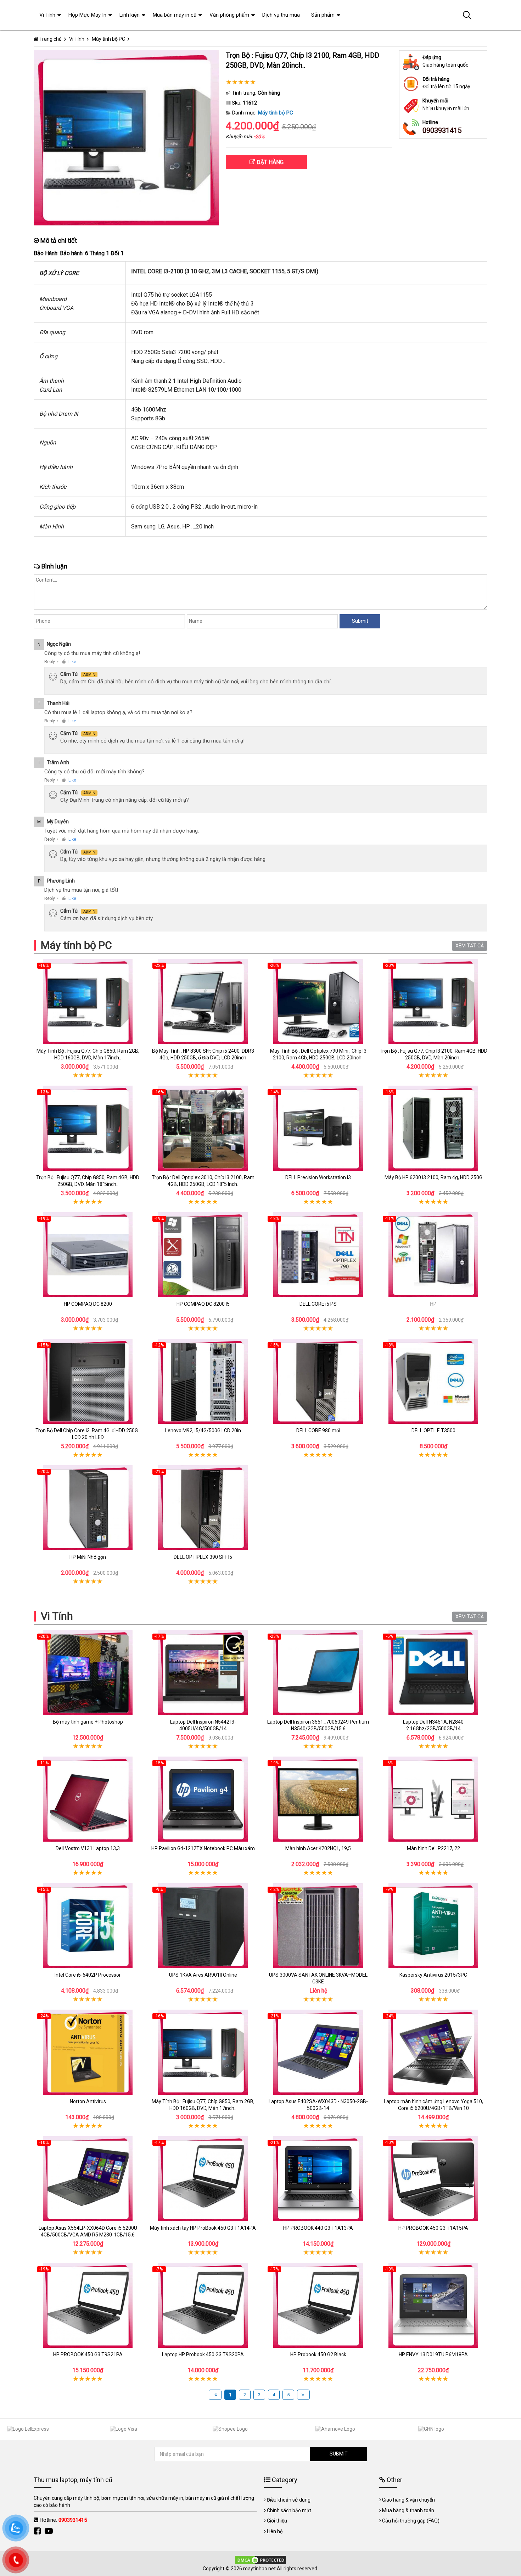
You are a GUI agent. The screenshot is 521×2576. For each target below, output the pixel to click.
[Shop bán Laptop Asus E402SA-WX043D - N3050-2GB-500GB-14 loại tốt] (318, 2052)
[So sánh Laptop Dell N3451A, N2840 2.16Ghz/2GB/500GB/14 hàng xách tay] (433, 1673)
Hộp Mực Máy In (87, 15)
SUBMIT (339, 2454)
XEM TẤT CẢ (470, 946)
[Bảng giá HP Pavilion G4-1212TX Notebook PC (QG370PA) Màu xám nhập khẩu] (203, 1799)
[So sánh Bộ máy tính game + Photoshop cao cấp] (88, 1673)
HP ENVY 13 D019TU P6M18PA (433, 2354)
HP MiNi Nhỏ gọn (88, 1557)
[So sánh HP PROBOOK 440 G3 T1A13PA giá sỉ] (318, 2179)
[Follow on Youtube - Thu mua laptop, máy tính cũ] (50, 2531)
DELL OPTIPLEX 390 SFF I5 (203, 1557)
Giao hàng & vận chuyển (408, 2500)
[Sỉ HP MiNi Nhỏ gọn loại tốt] (88, 1508)
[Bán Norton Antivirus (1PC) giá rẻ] (88, 2052)
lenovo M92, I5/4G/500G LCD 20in (203, 1430)
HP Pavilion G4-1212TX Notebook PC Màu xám (203, 1848)
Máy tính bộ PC (276, 113)
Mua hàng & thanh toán (408, 2510)
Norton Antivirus (88, 2101)
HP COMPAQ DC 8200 (88, 1304)
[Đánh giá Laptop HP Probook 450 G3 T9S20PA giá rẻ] (203, 2305)
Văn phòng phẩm (229, 15)
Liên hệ (275, 2531)
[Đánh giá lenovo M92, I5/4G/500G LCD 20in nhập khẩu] (203, 1381)
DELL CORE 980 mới (318, 1430)
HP (433, 1304)
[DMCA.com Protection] (260, 2560)
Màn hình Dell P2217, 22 (433, 1848)
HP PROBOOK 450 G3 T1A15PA (433, 2228)
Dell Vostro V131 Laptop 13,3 (88, 1848)
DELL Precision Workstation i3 (318, 1177)
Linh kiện (130, 15)
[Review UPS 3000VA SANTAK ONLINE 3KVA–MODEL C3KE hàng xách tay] (318, 1926)
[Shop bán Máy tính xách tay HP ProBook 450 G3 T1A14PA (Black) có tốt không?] (203, 2179)
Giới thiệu (277, 2521)
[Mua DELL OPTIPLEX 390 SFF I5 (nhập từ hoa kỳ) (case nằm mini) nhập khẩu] (203, 1508)
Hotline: (63, 2520)
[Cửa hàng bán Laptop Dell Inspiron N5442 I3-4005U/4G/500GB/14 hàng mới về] (203, 1673)
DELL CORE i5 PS (318, 1304)
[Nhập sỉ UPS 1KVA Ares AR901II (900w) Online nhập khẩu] (203, 1926)
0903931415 (442, 130)
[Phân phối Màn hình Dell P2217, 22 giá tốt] (433, 1799)
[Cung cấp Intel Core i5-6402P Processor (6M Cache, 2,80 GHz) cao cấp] (88, 1926)
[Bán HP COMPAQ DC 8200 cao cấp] (88, 1255)
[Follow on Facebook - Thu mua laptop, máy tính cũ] (38, 2531)
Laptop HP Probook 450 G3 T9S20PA (203, 2354)
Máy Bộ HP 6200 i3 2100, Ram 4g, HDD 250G (433, 1177)
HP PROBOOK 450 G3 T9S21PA (88, 2354)
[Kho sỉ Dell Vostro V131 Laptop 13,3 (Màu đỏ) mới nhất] (88, 1799)
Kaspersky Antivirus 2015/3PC (433, 1975)
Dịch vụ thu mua (281, 15)
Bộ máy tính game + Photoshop (88, 1722)
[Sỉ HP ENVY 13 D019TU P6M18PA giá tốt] (433, 2305)
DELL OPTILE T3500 (433, 1430)
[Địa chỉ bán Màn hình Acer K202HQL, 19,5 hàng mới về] (318, 1799)
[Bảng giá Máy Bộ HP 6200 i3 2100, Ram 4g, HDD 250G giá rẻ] (433, 1128)
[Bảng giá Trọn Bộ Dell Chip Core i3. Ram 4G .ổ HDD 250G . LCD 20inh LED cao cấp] (88, 1381)
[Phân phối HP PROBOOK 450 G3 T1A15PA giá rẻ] (433, 2179)
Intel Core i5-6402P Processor (88, 1975)
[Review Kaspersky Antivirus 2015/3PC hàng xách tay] (433, 1926)
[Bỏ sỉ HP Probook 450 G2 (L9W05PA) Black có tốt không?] (318, 2305)
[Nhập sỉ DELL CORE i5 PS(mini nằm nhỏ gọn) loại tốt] (318, 1255)
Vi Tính (57, 1616)
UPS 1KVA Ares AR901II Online (203, 1975)
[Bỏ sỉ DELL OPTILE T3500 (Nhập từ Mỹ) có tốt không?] (433, 1381)
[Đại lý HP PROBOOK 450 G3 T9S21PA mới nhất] (88, 2305)
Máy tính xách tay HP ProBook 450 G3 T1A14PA (203, 2228)
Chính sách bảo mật (289, 2510)
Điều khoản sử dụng (289, 2500)
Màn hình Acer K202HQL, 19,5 (318, 1848)
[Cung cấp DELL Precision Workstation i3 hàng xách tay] (318, 1128)
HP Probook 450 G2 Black (318, 2354)
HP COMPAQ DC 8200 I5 (203, 1304)
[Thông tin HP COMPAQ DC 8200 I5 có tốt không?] (203, 1255)
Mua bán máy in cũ (175, 15)
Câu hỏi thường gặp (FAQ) (411, 2521)
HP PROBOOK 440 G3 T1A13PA (318, 2228)
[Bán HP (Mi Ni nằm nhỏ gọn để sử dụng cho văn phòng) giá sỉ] (433, 1255)
